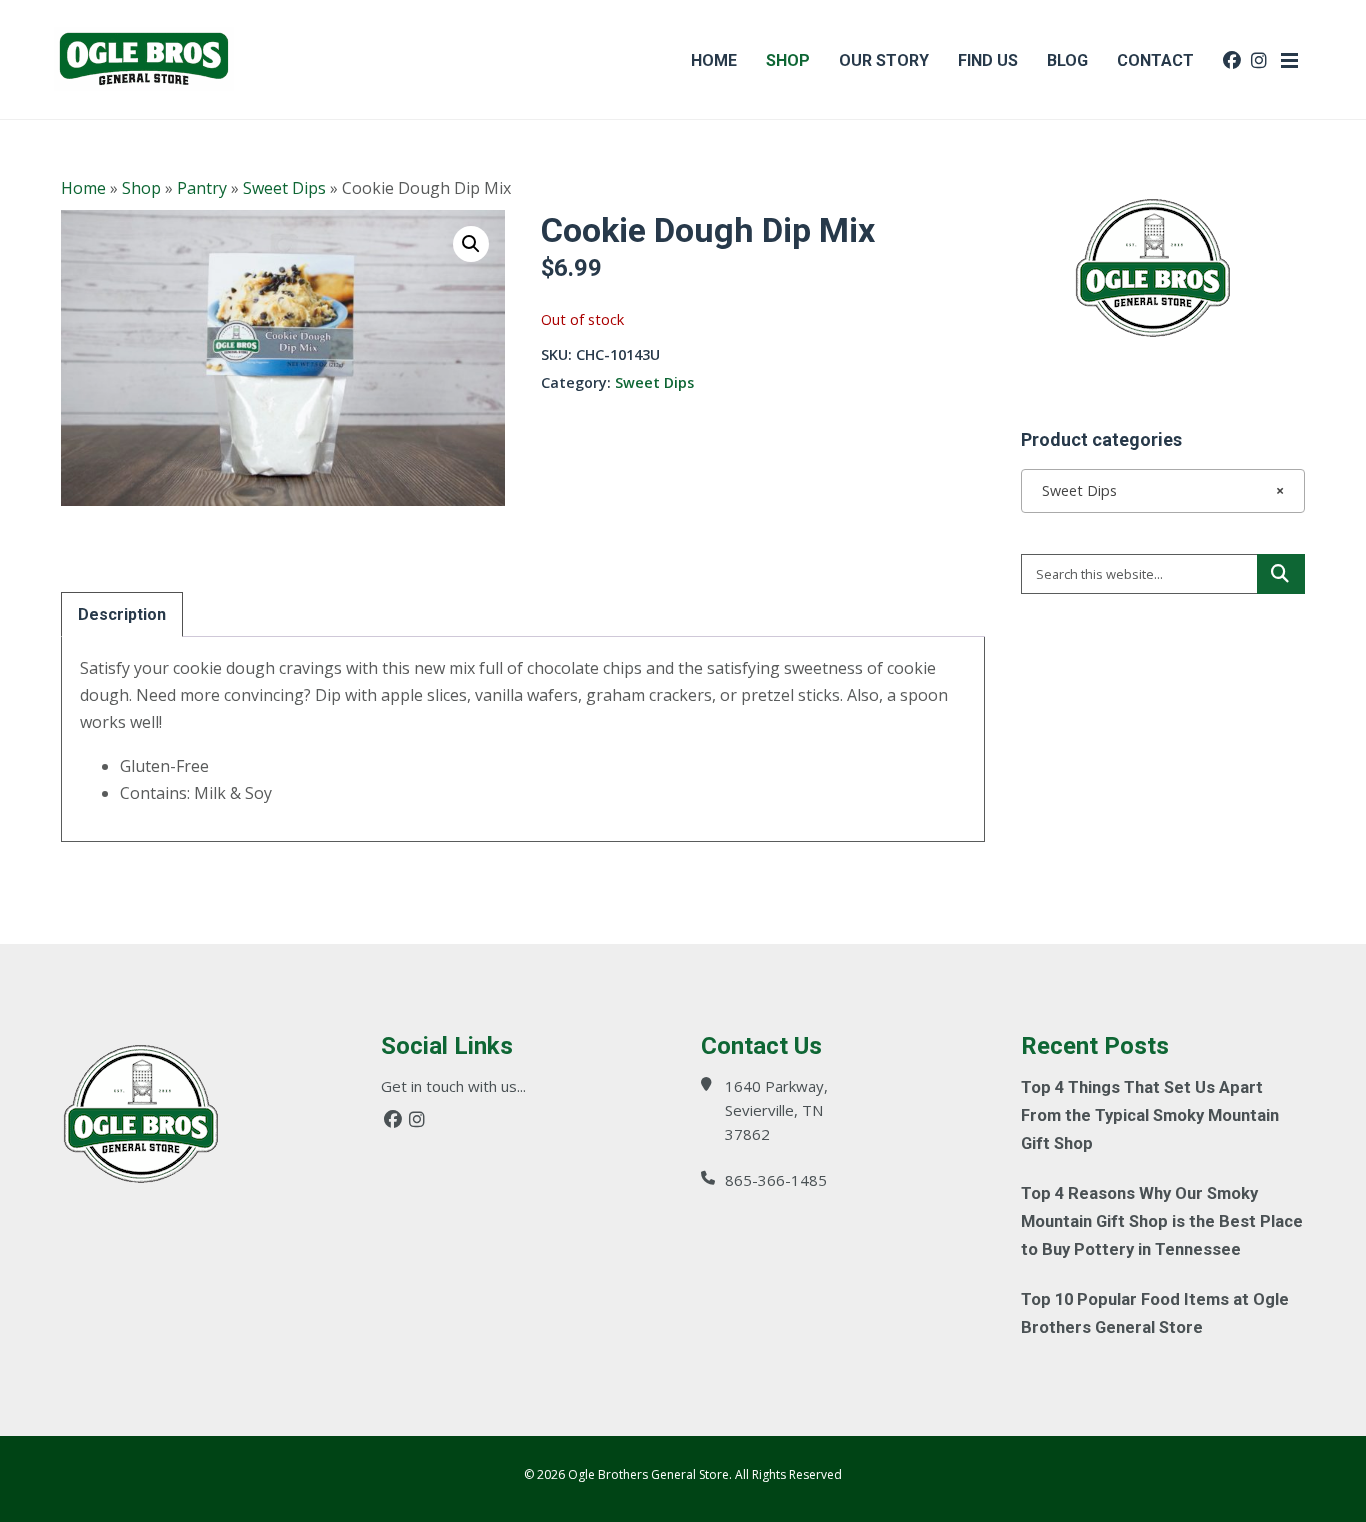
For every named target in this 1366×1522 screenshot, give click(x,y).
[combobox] (1163, 491)
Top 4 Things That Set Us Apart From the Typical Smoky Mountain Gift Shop (1150, 1115)
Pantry (202, 188)
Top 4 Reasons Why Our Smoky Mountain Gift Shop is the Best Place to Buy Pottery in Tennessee (1162, 1221)
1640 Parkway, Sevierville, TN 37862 (776, 1110)
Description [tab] (122, 614)
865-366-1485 (776, 1180)
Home (83, 188)
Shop (141, 188)
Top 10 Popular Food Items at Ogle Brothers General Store (1155, 1313)
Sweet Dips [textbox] (1157, 490)
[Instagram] (417, 1119)
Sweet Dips (284, 188)
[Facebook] (393, 1119)
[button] (471, 244)
